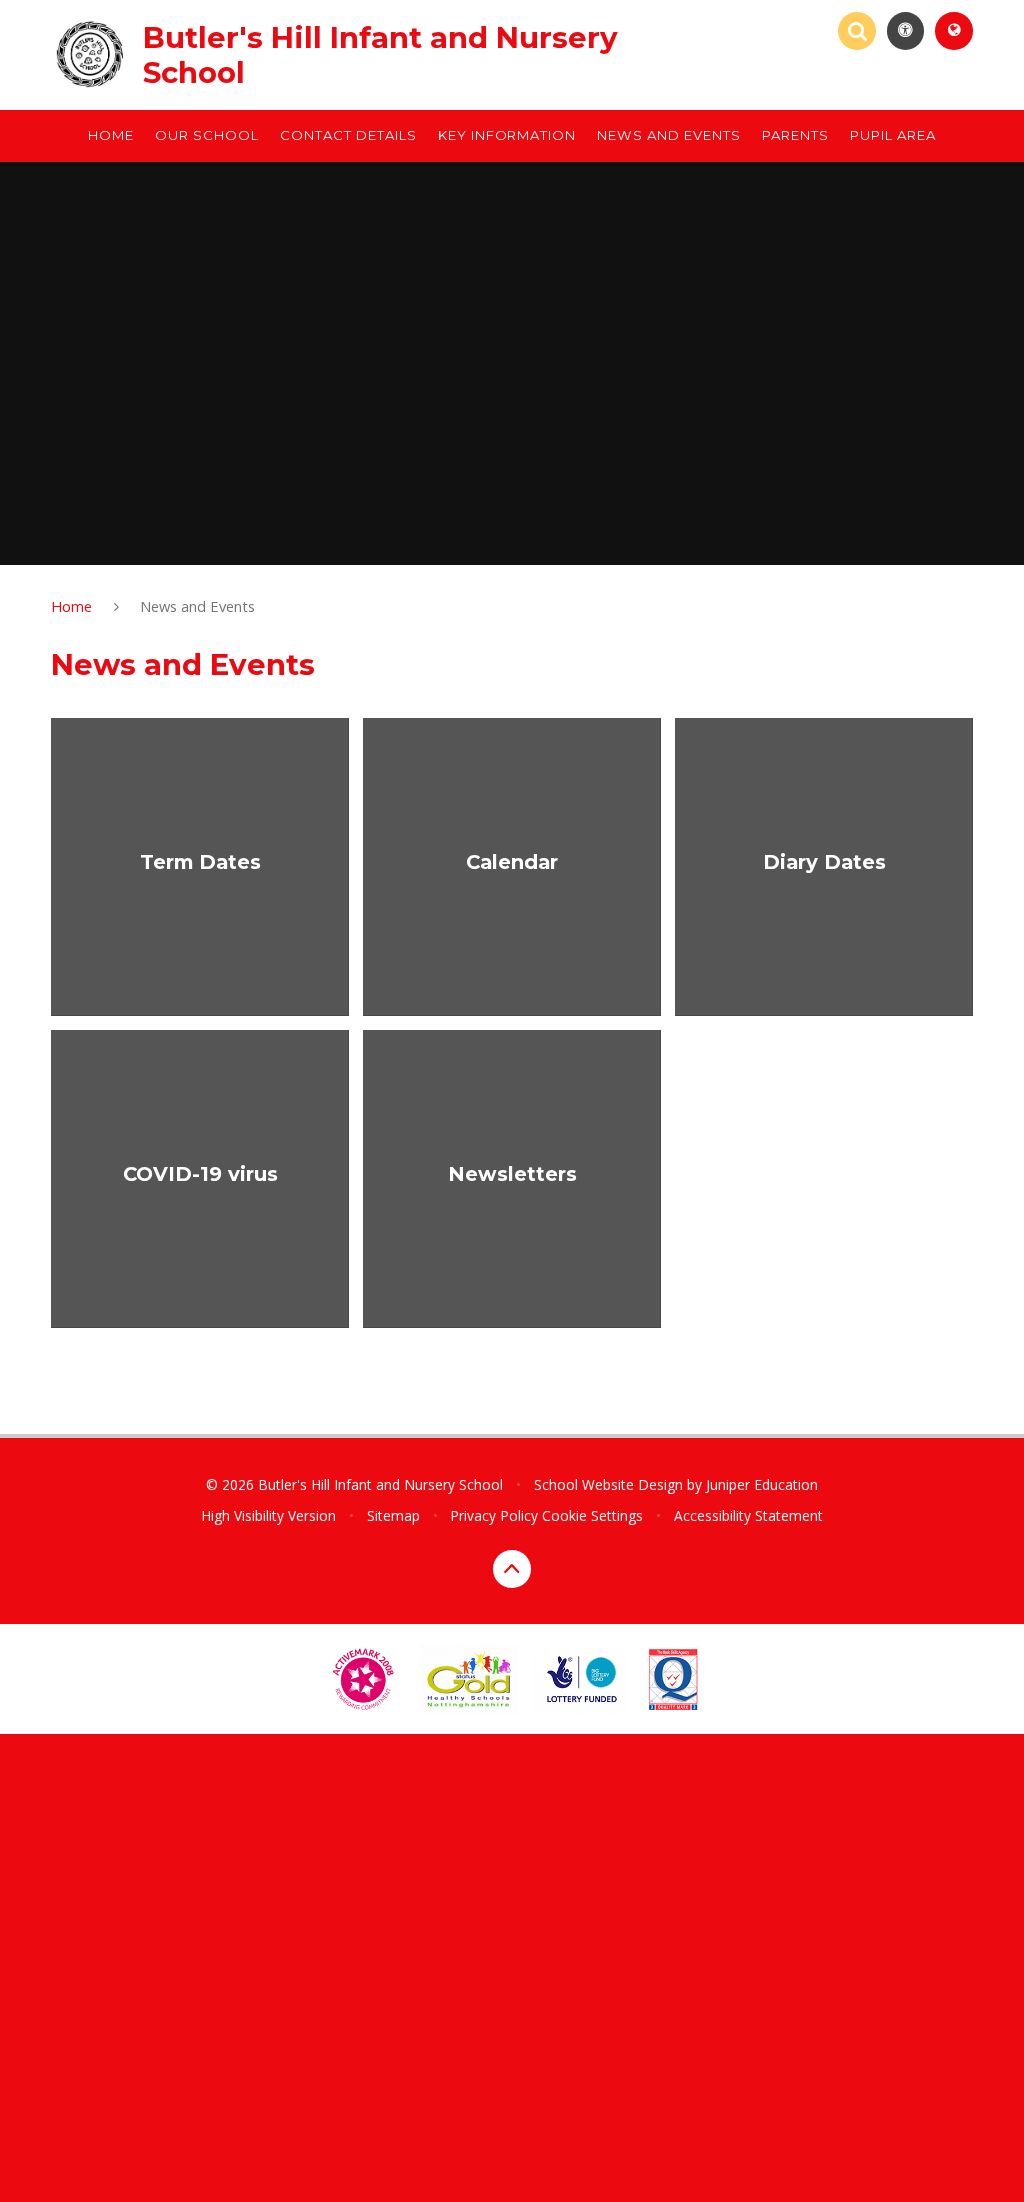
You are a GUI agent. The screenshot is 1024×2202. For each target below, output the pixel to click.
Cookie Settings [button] (592, 1515)
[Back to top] (512, 1569)
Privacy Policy (494, 1515)
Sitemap (393, 1515)
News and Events (197, 606)
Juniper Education (762, 1484)
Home (71, 606)
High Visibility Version (268, 1515)
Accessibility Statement (748, 1515)
